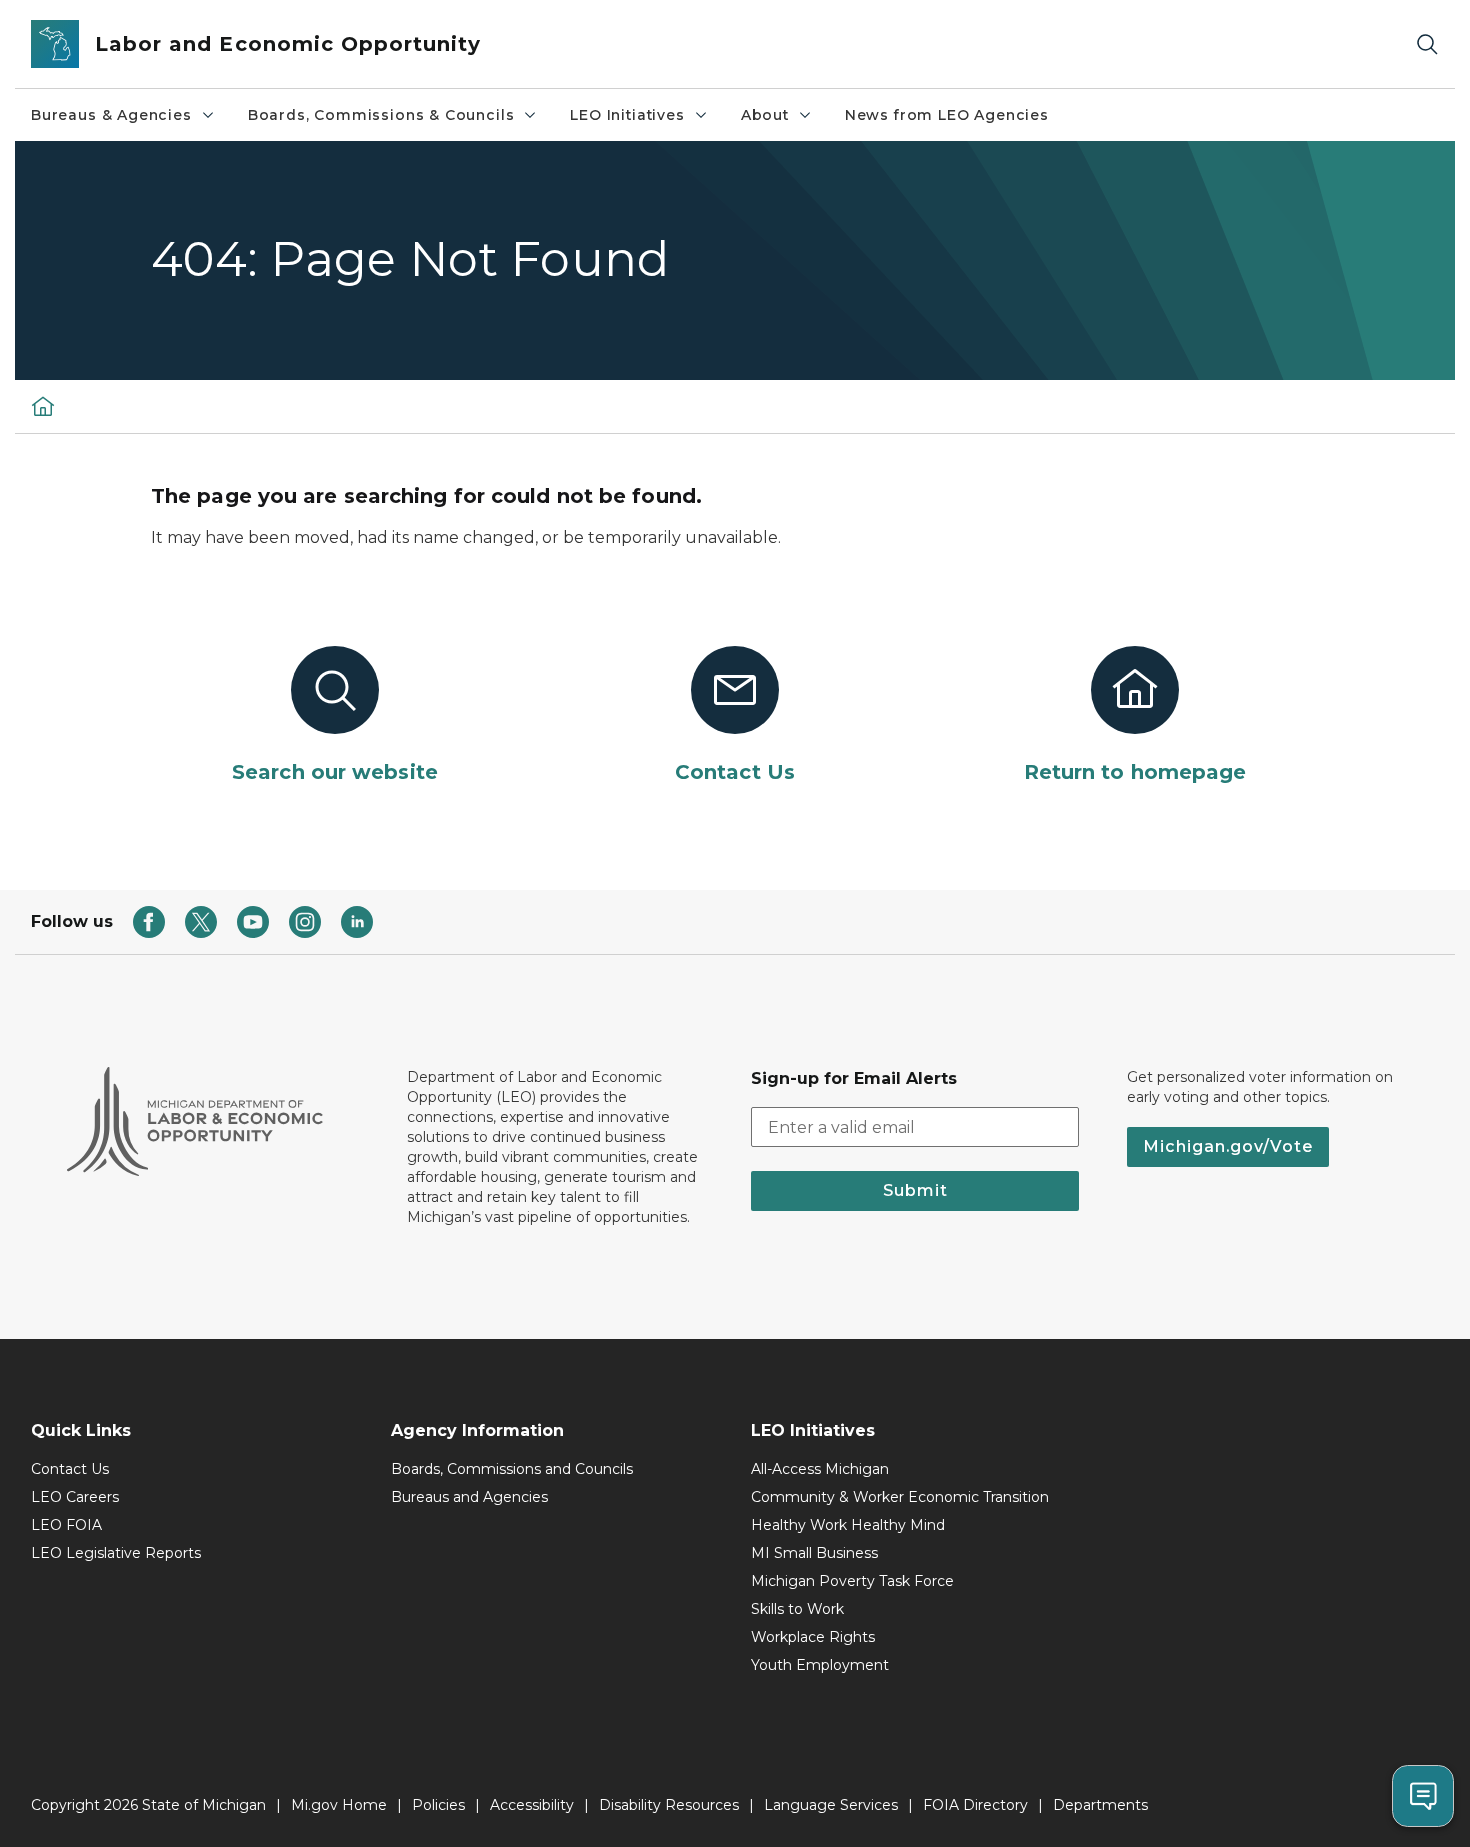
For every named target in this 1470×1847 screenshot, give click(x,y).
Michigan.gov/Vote (1228, 1146)
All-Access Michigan (820, 1469)
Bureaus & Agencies (111, 115)
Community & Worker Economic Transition (900, 1497)
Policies (438, 1805)
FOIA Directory (975, 1805)
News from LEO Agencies (947, 115)
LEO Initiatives (627, 115)
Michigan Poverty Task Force (852, 1581)
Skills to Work (797, 1609)
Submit (915, 1190)
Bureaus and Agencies (469, 1497)
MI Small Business (814, 1553)
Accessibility (532, 1805)
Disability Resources (669, 1805)
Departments (1100, 1805)
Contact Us (70, 1469)
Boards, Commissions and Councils (512, 1469)
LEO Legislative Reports (116, 1553)
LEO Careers (75, 1497)
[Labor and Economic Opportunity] (43, 406)
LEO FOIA (66, 1525)
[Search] (1427, 44)
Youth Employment (820, 1665)
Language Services (831, 1805)
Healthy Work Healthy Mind (848, 1525)
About (765, 115)
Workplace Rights (813, 1637)
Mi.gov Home (339, 1805)
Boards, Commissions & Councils (381, 115)
